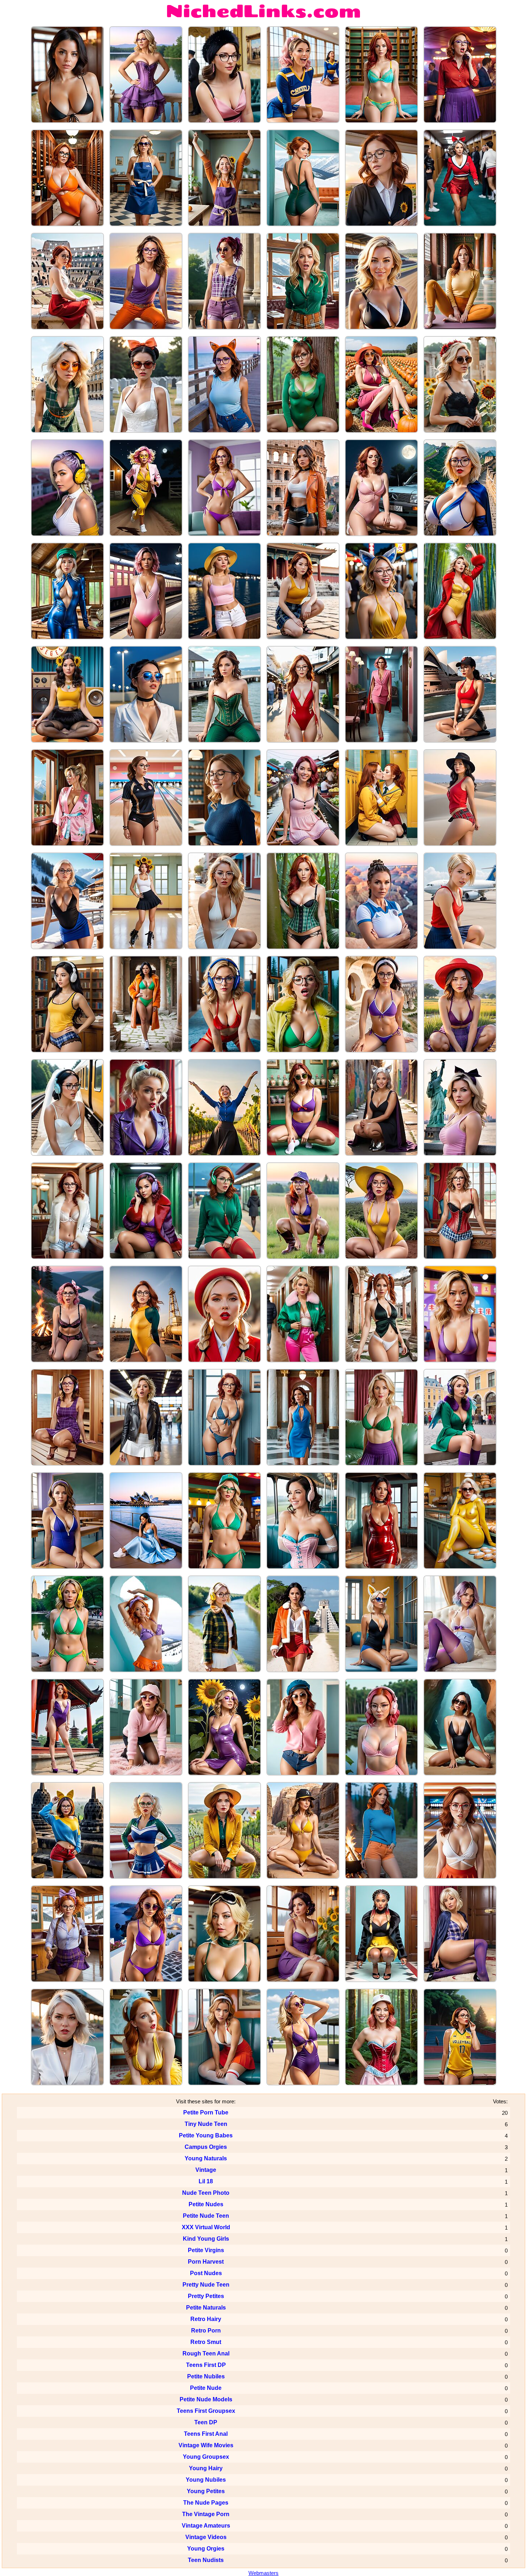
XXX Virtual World (206, 2227)
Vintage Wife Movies (206, 2445)
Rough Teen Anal (206, 2353)
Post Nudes (206, 2273)
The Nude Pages (206, 2503)
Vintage (206, 2170)
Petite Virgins (206, 2250)
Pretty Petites (206, 2296)
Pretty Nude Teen (206, 2285)
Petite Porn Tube (206, 2112)
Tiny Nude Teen (206, 2124)
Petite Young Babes (206, 2135)
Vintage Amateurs (206, 2526)
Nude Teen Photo (206, 2193)
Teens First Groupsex (206, 2411)
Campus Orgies (206, 2147)
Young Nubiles (206, 2480)
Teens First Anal (206, 2434)
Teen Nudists (206, 2560)
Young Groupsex (206, 2457)
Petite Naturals (206, 2308)
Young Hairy (206, 2468)
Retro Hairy (206, 2319)
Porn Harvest (206, 2262)
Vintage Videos (206, 2537)
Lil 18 (206, 2181)
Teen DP (206, 2422)
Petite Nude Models (206, 2399)
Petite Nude (206, 2388)
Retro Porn (206, 2331)
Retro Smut (206, 2342)
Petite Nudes (206, 2204)
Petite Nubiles (206, 2376)
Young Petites (206, 2491)
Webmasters (263, 2573)
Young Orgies (206, 2549)
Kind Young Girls (206, 2239)
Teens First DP (206, 2365)
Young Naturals (206, 2158)
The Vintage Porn (206, 2514)
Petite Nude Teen (206, 2216)
